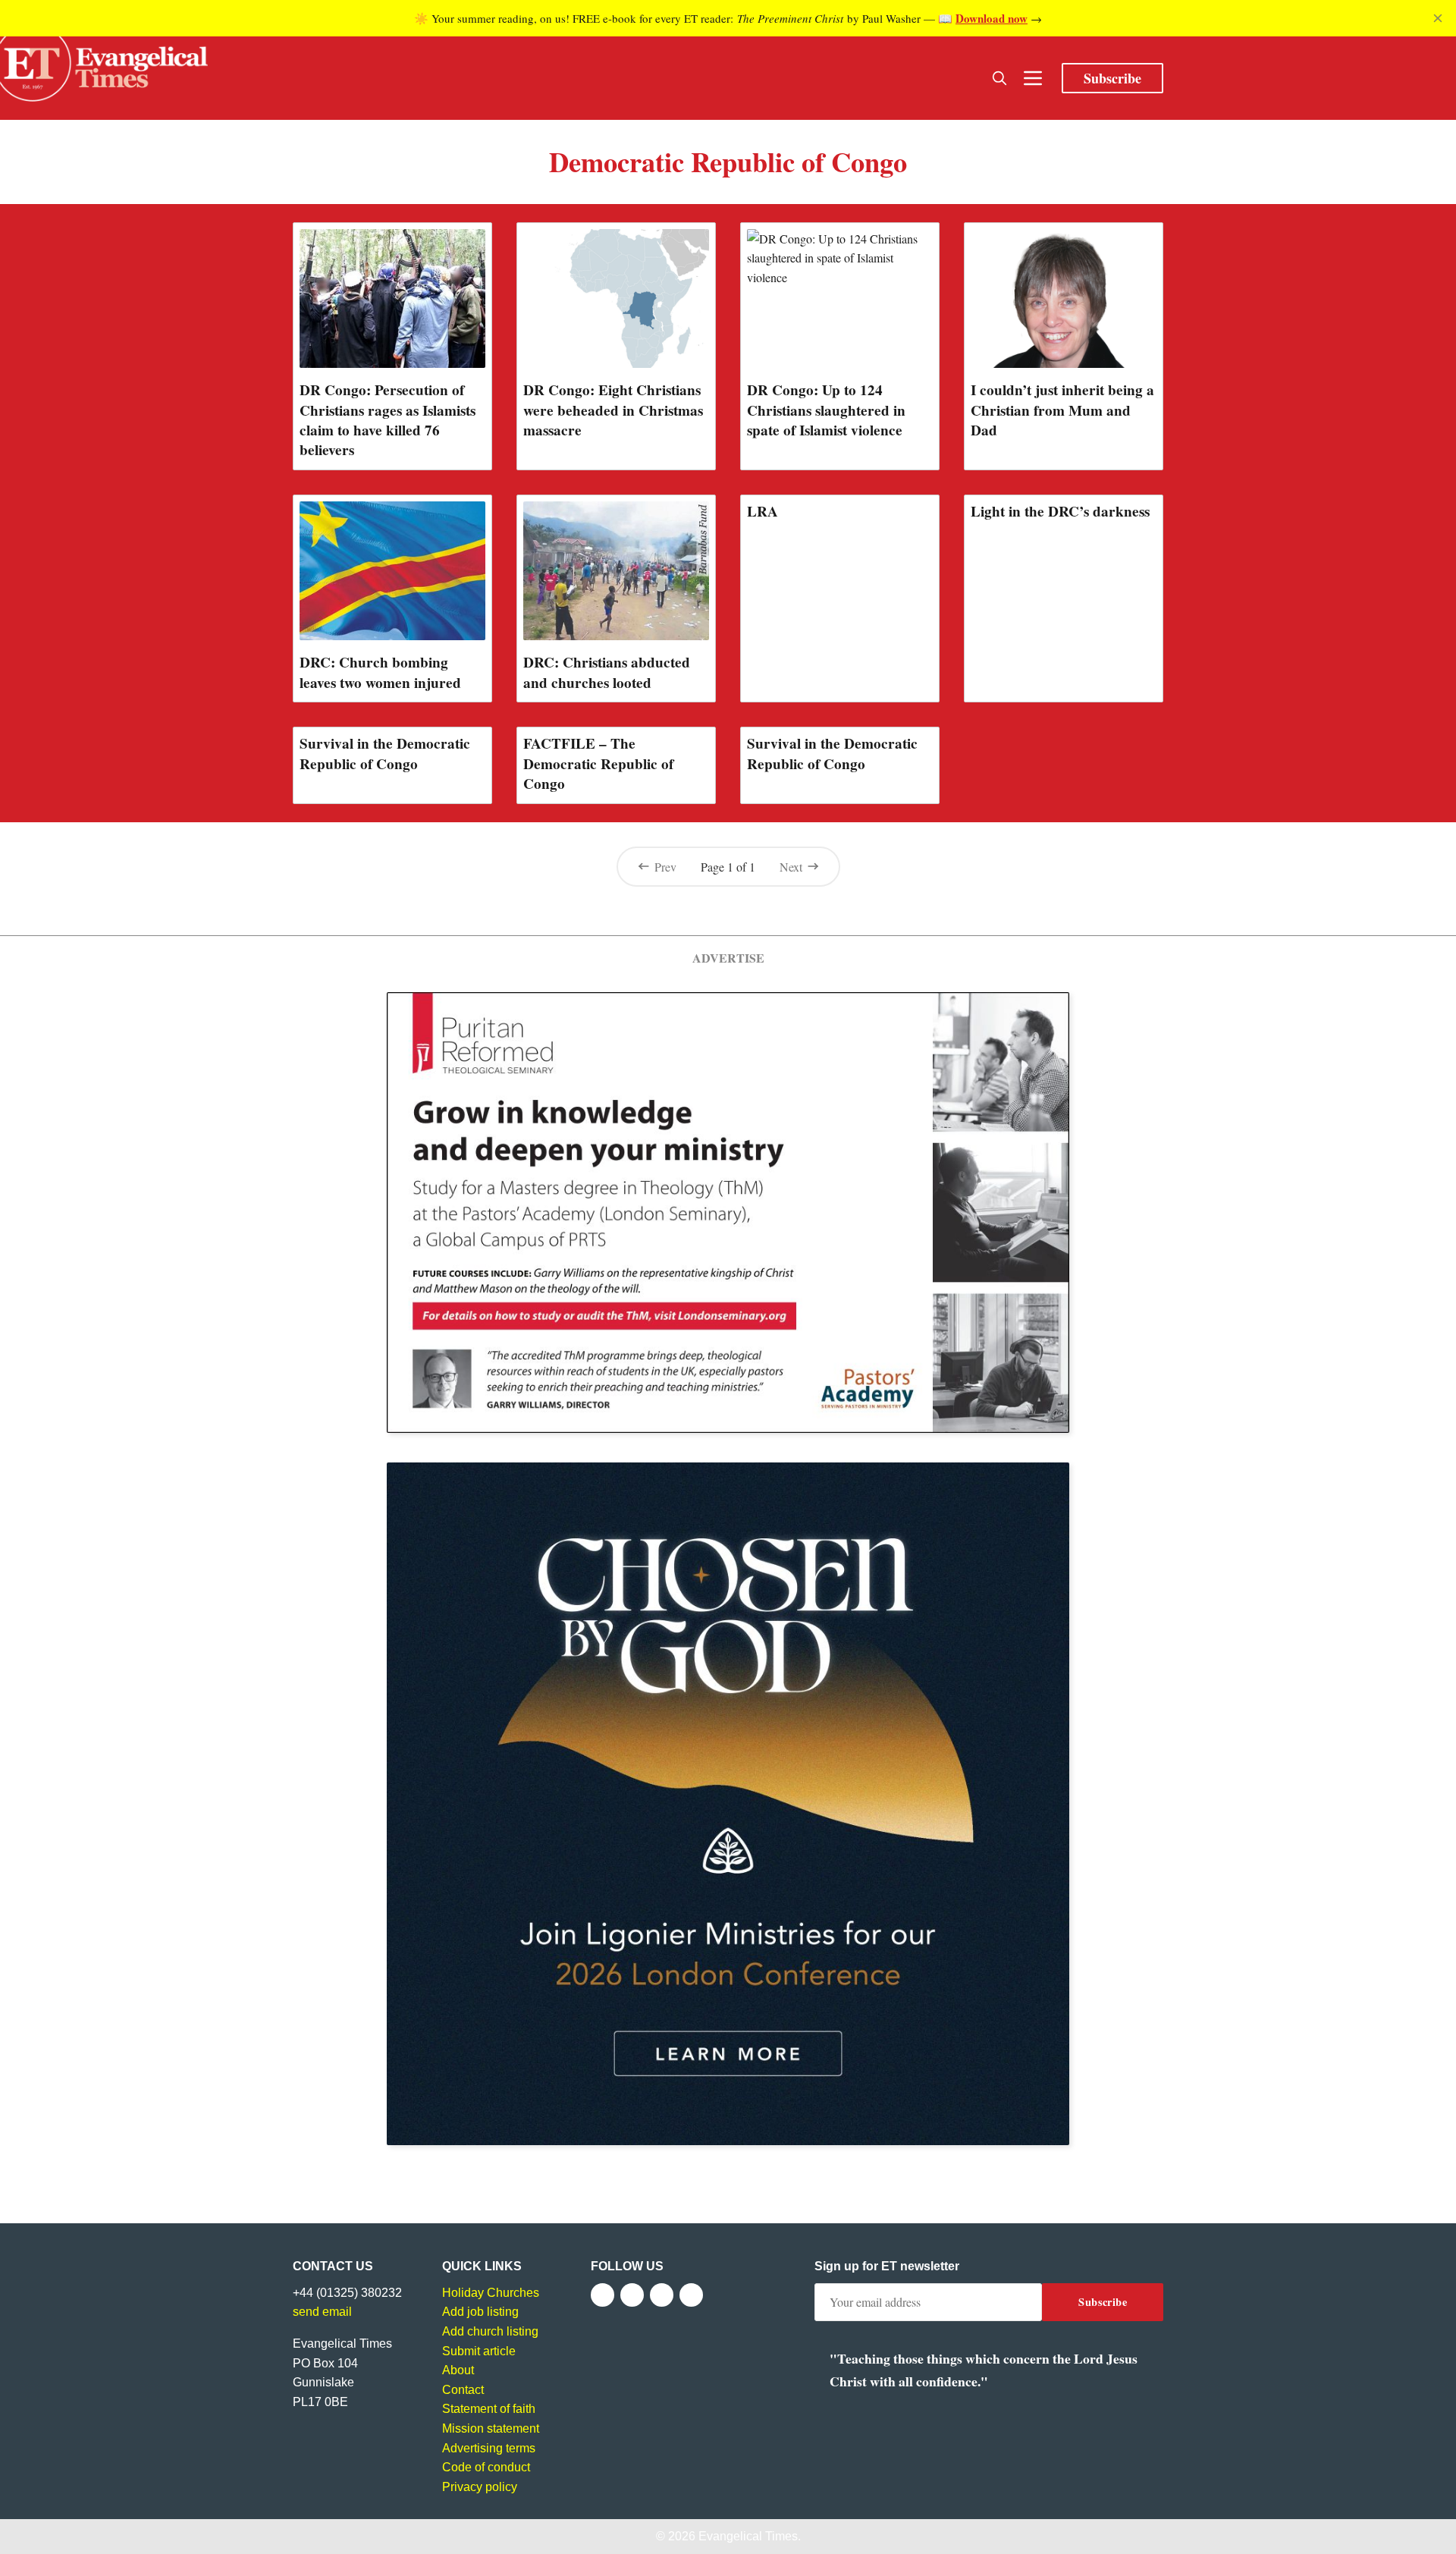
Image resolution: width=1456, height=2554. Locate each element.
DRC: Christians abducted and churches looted (607, 672)
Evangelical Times (748, 2536)
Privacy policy (480, 2487)
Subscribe (1112, 78)
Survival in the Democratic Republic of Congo (385, 753)
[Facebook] (602, 2295)
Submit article (479, 2351)
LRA (763, 511)
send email (322, 2312)
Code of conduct (486, 2467)
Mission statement (491, 2428)
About (458, 2370)
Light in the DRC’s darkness (1060, 511)
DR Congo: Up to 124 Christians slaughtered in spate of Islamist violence (826, 410)
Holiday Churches (491, 2293)
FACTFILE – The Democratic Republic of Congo (598, 763)
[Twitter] (632, 2295)
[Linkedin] (691, 2295)
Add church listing (490, 2331)
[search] (999, 78)
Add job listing (480, 2312)
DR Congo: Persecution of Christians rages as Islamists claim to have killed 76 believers (388, 419)
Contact (463, 2390)
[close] (1438, 18)
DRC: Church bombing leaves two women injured (380, 672)
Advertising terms (489, 2448)
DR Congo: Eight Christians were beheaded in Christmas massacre (613, 410)
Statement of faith (489, 2409)
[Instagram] (662, 2295)
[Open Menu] (1033, 78)
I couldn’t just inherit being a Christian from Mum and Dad (1062, 410)
